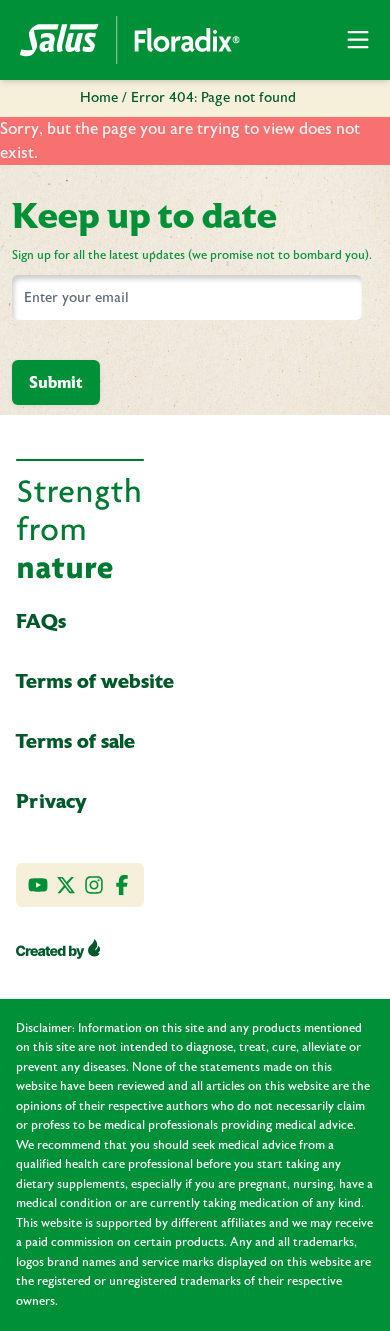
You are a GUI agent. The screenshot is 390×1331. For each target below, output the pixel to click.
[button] (358, 40)
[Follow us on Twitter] (66, 885)
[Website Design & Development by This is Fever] (58, 949)
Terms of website (95, 681)
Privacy (51, 801)
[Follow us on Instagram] (94, 885)
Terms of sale (75, 741)
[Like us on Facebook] (122, 885)
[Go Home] (130, 40)
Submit (56, 382)
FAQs (41, 621)
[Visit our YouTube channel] (38, 885)
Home (99, 98)
